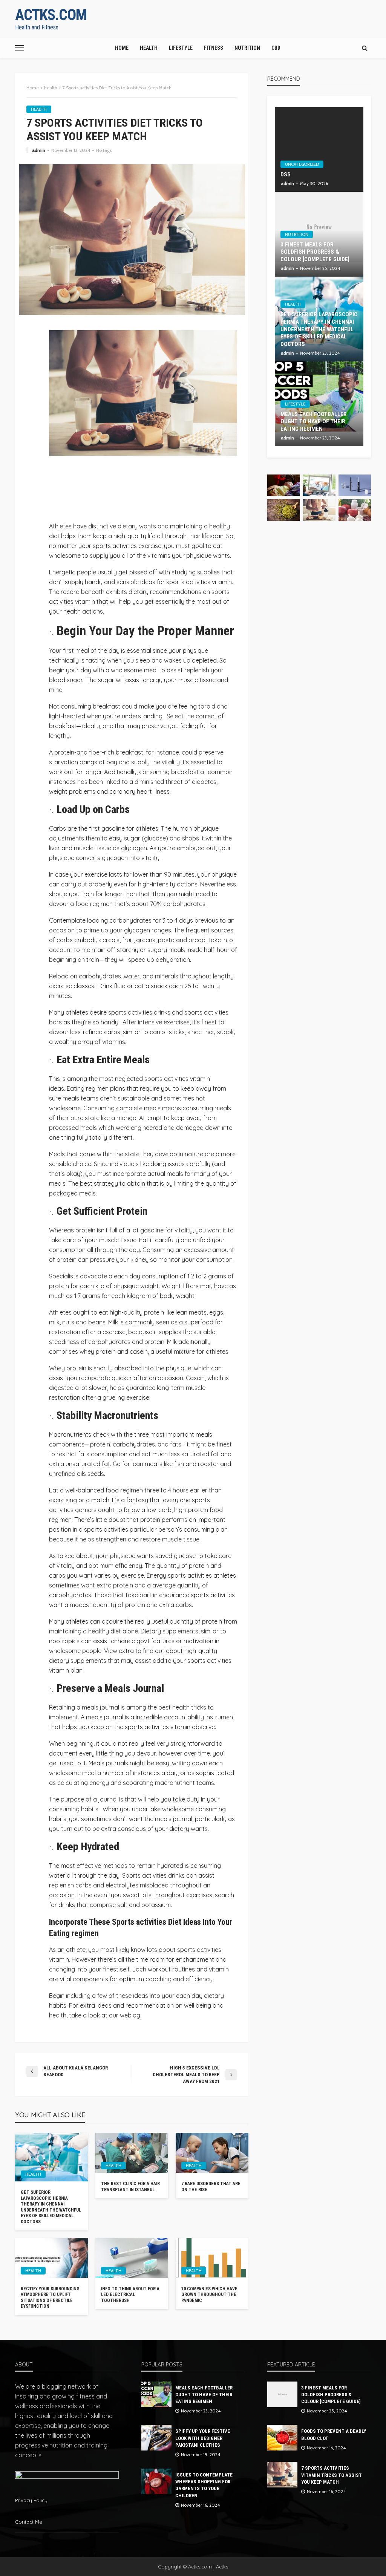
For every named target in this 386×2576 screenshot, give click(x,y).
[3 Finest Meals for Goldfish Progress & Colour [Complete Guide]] (282, 2394)
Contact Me (29, 2522)
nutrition (247, 48)
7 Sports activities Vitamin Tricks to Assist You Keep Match (332, 2475)
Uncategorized (302, 164)
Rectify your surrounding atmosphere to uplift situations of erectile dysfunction (50, 2297)
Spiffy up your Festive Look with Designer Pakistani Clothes (203, 2438)
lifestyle (181, 48)
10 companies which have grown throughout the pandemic (209, 2295)
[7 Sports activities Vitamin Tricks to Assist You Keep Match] (282, 2475)
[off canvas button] (20, 48)
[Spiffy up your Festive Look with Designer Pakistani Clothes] (156, 2438)
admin (39, 150)
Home (122, 48)
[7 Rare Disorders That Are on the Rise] (212, 2153)
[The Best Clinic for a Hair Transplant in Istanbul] (132, 2153)
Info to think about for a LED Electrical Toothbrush (130, 2295)
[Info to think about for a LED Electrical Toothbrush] (132, 2258)
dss (286, 174)
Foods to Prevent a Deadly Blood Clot (334, 2434)
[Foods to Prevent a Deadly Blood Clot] (282, 2438)
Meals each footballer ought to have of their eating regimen (314, 422)
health (149, 48)
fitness (214, 48)
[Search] (365, 48)
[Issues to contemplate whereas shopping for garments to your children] (156, 2481)
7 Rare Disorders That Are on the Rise (211, 2186)
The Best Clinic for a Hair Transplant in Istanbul (130, 2186)
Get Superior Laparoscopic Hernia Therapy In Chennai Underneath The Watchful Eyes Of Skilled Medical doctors (51, 2207)
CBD (276, 48)
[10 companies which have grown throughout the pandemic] (212, 2258)
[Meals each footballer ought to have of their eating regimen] (156, 2394)
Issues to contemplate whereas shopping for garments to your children (204, 2485)
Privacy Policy (31, 2500)
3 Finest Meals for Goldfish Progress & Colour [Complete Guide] (315, 252)
